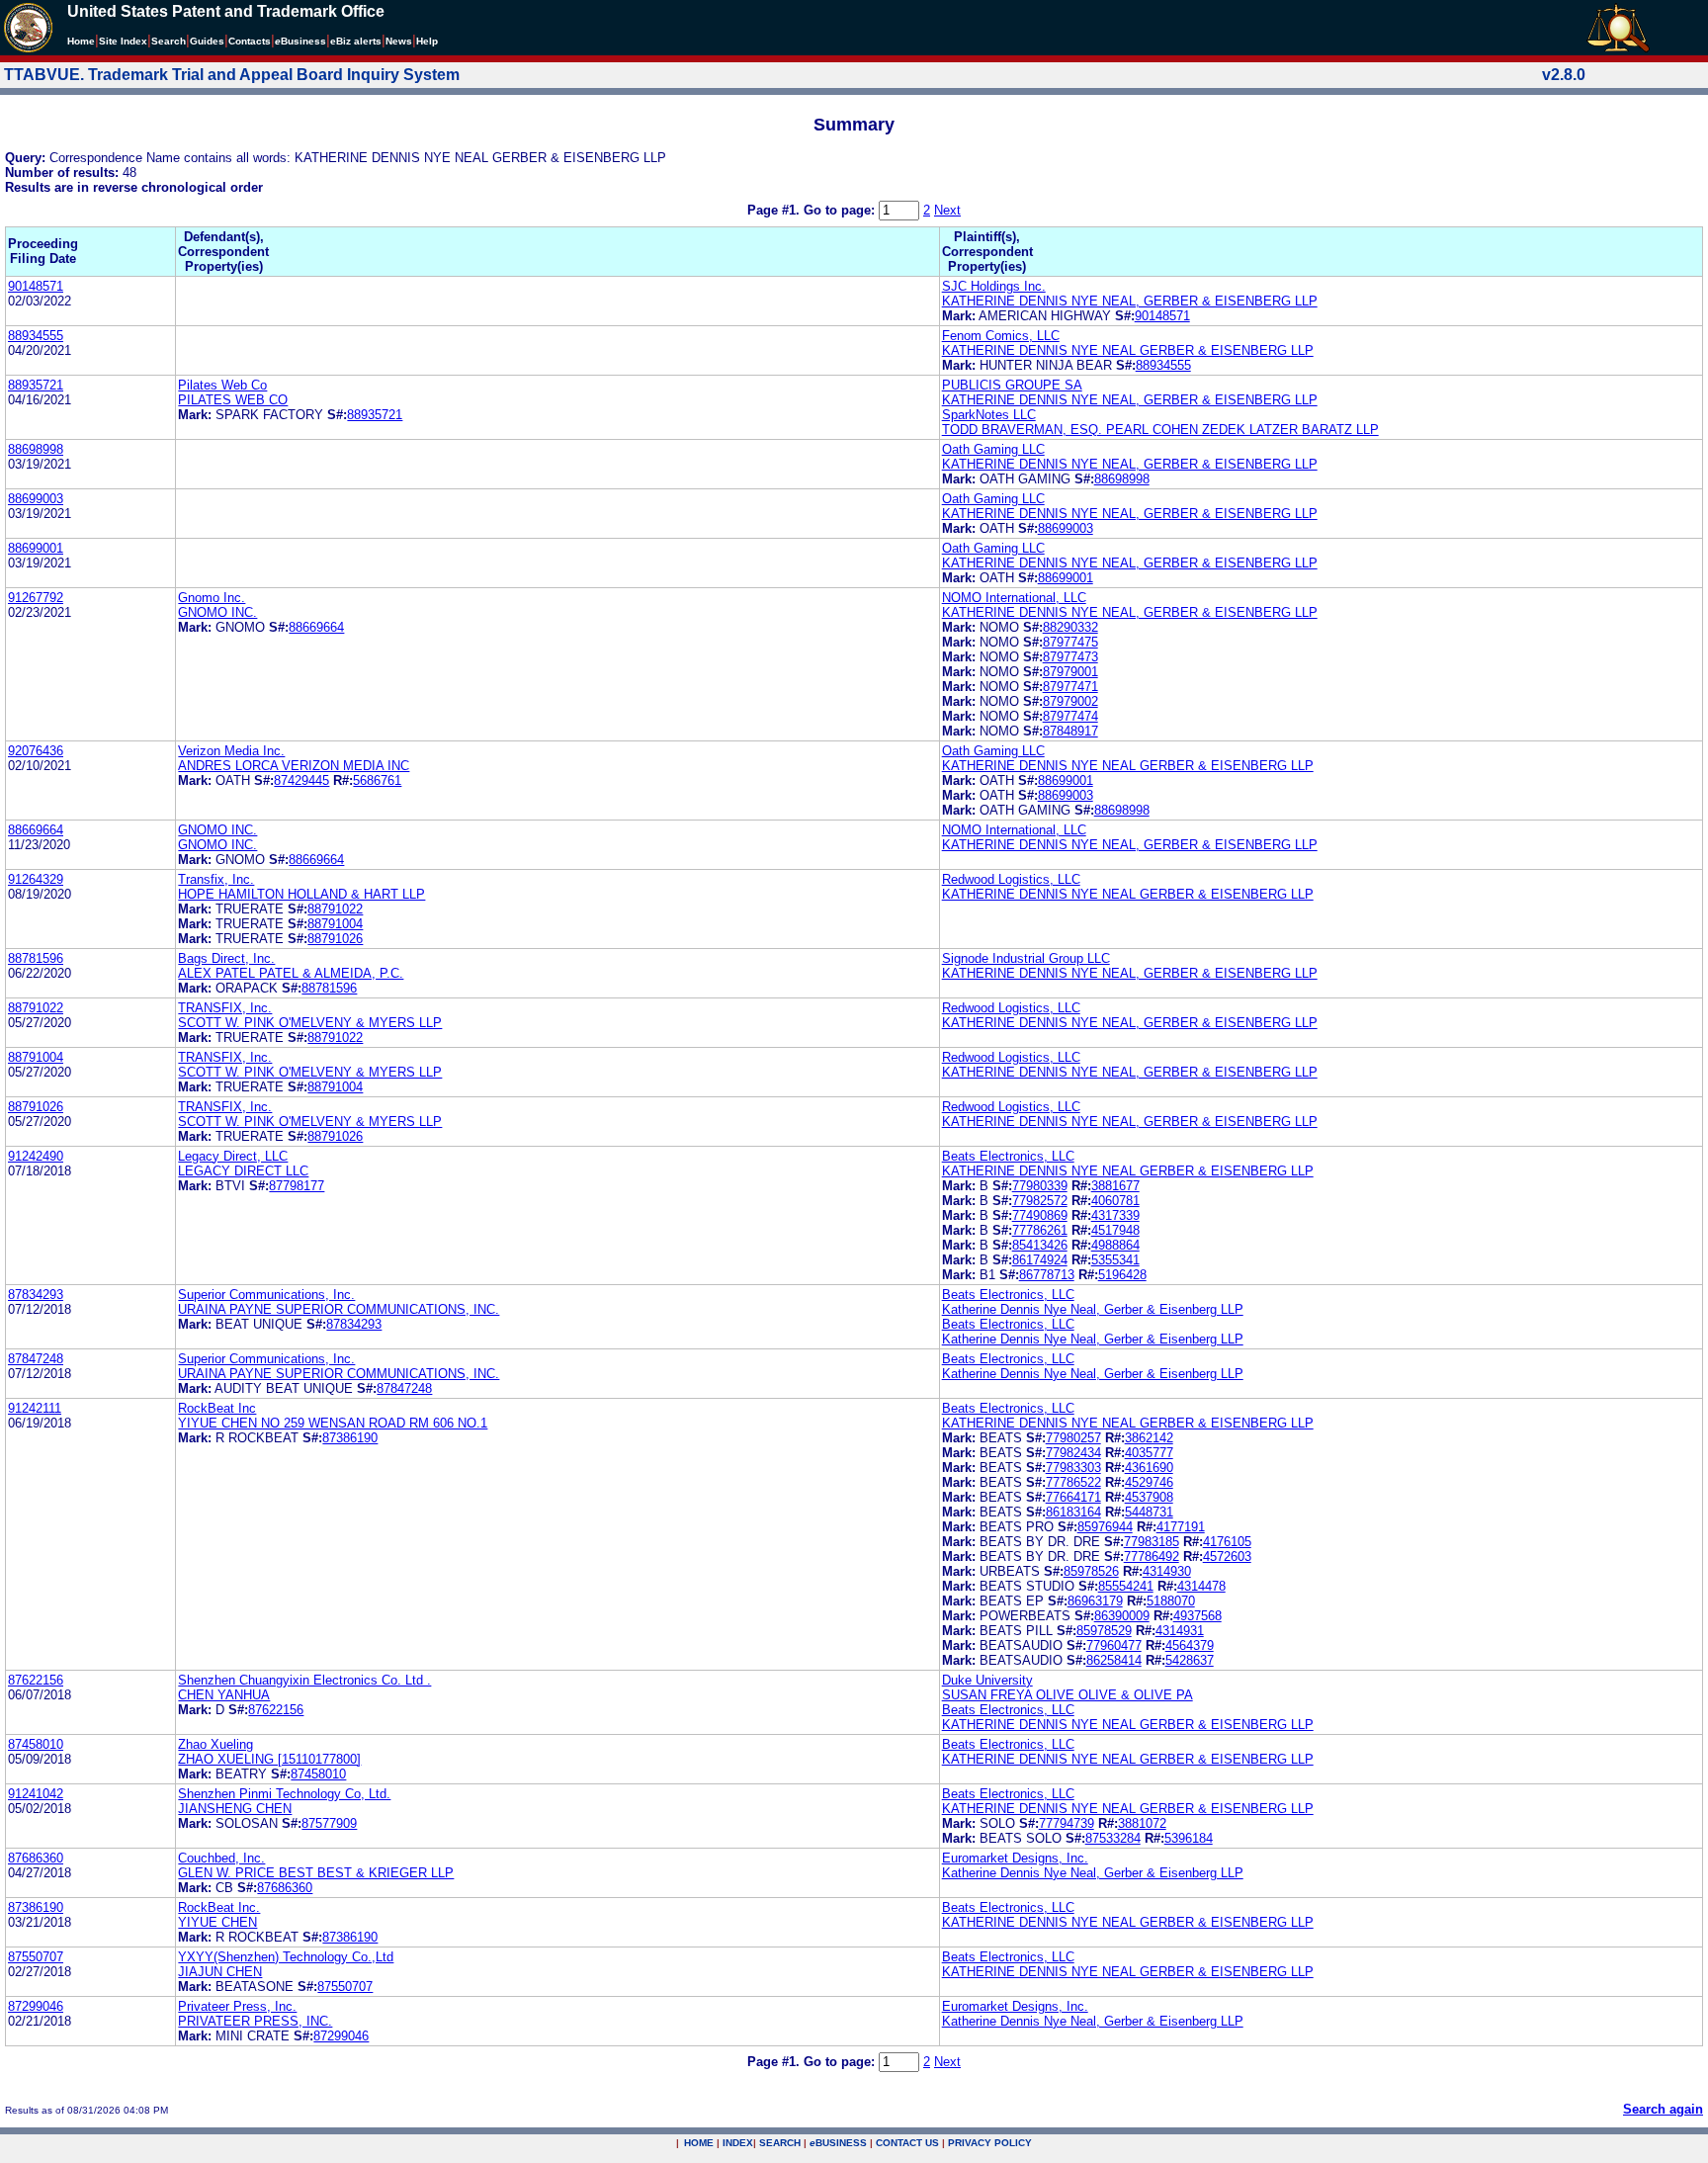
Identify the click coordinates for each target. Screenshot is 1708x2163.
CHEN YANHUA (224, 1695)
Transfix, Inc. (216, 879)
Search (169, 41)
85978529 (1104, 1631)
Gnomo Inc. (212, 598)
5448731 (1149, 1512)
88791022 (335, 909)
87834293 (36, 1295)
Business (300, 41)
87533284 (1113, 1838)
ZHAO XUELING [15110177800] (269, 1759)
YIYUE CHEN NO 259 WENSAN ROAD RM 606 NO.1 (333, 1423)
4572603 (1227, 1557)
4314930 (1167, 1571)
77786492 (1152, 1557)
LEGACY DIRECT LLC (243, 1171)
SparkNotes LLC (989, 415)
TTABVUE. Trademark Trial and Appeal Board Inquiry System (232, 75)
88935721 (36, 385)
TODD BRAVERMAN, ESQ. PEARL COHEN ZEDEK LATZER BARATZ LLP (1160, 430)
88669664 (316, 627)
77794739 (1067, 1823)
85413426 (1040, 1245)
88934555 (36, 336)
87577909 (329, 1823)
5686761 (377, 780)
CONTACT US (907, 2143)
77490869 (1040, 1215)
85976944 (1105, 1527)
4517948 (1115, 1230)
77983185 (1152, 1542)
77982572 (1040, 1201)
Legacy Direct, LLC (233, 1156)
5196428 (1122, 1275)
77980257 (1073, 1438)
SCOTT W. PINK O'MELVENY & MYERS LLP (310, 1023)
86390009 (1122, 1616)
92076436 (36, 751)
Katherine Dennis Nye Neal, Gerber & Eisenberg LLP (1093, 1309)
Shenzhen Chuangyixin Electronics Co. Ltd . (304, 1680)
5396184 (1189, 1838)
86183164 (1073, 1512)
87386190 (350, 1438)
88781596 (36, 958)
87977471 (1070, 687)
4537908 (1149, 1497)
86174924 (1040, 1260)
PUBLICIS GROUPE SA (1012, 385)
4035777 (1149, 1453)
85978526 (1091, 1571)
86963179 (1095, 1601)
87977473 (1070, 657)
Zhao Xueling (215, 1744)
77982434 (1073, 1453)
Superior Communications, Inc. (266, 1295)
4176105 (1227, 1542)
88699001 (36, 548)
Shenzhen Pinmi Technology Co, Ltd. (284, 1794)
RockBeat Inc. (219, 1907)
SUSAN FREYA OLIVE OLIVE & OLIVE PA (1067, 1695)
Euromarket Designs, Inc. (1015, 1858)
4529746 (1149, 1482)
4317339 (1115, 1215)
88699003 (36, 499)
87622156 (36, 1680)
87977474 (1070, 716)
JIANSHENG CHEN (235, 1809)
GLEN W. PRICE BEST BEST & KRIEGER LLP (316, 1873)
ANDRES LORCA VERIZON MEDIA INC (294, 766)
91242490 (36, 1156)
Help (427, 41)
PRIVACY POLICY (990, 2143)
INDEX (738, 2143)
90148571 (36, 286)
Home (81, 41)
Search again (1663, 2109)
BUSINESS (838, 2143)
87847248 (36, 1359)
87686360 (36, 1858)
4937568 (1197, 1616)
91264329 (36, 879)
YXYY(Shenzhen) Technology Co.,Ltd (286, 1957)
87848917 (1070, 731)
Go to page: (841, 210)
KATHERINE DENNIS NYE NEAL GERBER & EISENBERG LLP (1128, 350)
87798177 (297, 1186)
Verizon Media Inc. (231, 751)
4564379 (1190, 1645)
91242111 (35, 1408)
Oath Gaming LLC (993, 449)
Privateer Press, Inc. (237, 2006)
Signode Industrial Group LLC (1026, 958)
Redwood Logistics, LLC (1011, 879)
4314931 (1180, 1631)
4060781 (1115, 1201)
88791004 (335, 924)
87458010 (36, 1744)
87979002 (1070, 701)
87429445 (301, 780)
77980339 (1040, 1186)
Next (947, 210)
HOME (699, 2143)
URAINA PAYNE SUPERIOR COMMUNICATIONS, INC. (339, 1309)
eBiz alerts (356, 41)
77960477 (1114, 1645)
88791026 (335, 939)
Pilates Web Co (222, 385)
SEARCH (780, 2143)
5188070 (1171, 1601)
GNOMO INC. (217, 612)
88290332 (1070, 627)
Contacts (250, 41)
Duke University (987, 1680)
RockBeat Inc (217, 1408)
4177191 (1181, 1527)
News (399, 41)
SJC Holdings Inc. (994, 286)
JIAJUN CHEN (220, 1972)
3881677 (1115, 1186)
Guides (207, 41)
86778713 (1047, 1275)
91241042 (36, 1794)
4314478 (1201, 1586)
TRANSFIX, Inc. (225, 1008)
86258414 (1114, 1660)
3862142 (1149, 1438)
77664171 (1073, 1497)
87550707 (36, 1957)
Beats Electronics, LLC (1008, 1156)
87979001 (1070, 672)
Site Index (123, 41)
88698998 (36, 449)
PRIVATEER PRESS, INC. (255, 2021)
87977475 (1070, 642)
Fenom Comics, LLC (1001, 336)
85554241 (1126, 1586)
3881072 (1142, 1823)
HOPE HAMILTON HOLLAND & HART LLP (301, 894)
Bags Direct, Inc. (226, 958)
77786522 (1073, 1482)
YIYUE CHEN (217, 1922)
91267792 (36, 598)
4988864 (1115, 1245)
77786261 (1040, 1230)
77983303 (1073, 1468)
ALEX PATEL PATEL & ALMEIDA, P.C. (291, 973)
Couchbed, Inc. (221, 1858)
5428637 (1190, 1660)
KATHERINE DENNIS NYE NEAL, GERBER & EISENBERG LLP (1130, 301)
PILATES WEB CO (233, 400)
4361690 (1149, 1468)
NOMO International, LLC (1014, 598)
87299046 (36, 2006)
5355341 (1115, 1260)
